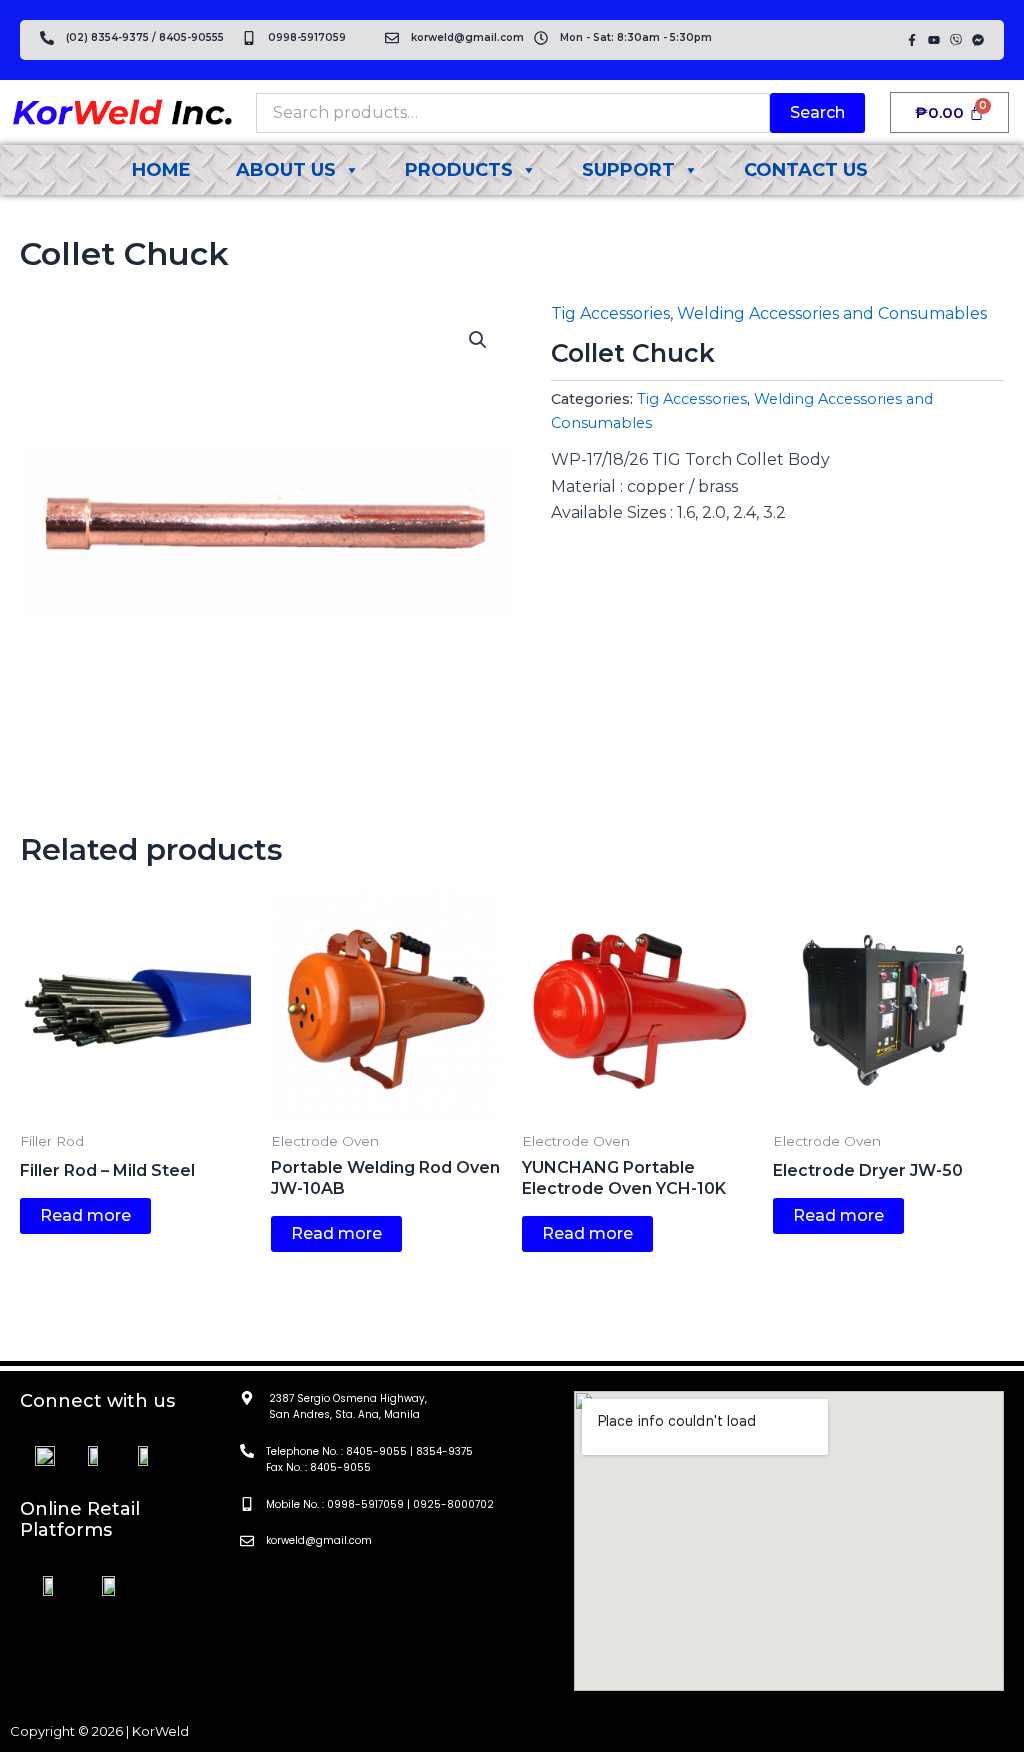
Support (628, 170)
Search (817, 112)
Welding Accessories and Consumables (832, 313)
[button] (478, 340)
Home (161, 170)
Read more (85, 1215)
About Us (286, 170)
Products (459, 170)
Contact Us (806, 170)
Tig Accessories (610, 313)
